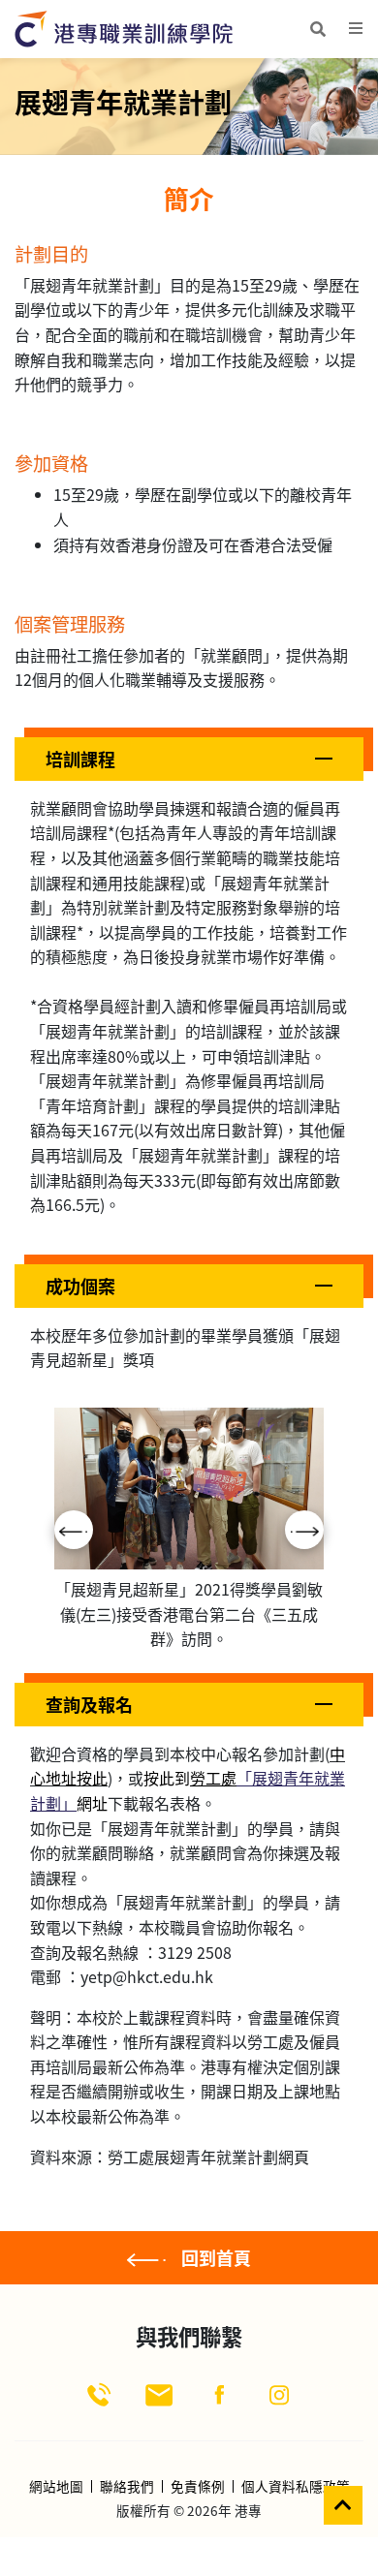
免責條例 (198, 2487)
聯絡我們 (127, 2487)
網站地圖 (56, 2487)
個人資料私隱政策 (296, 2487)
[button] (189, 759)
